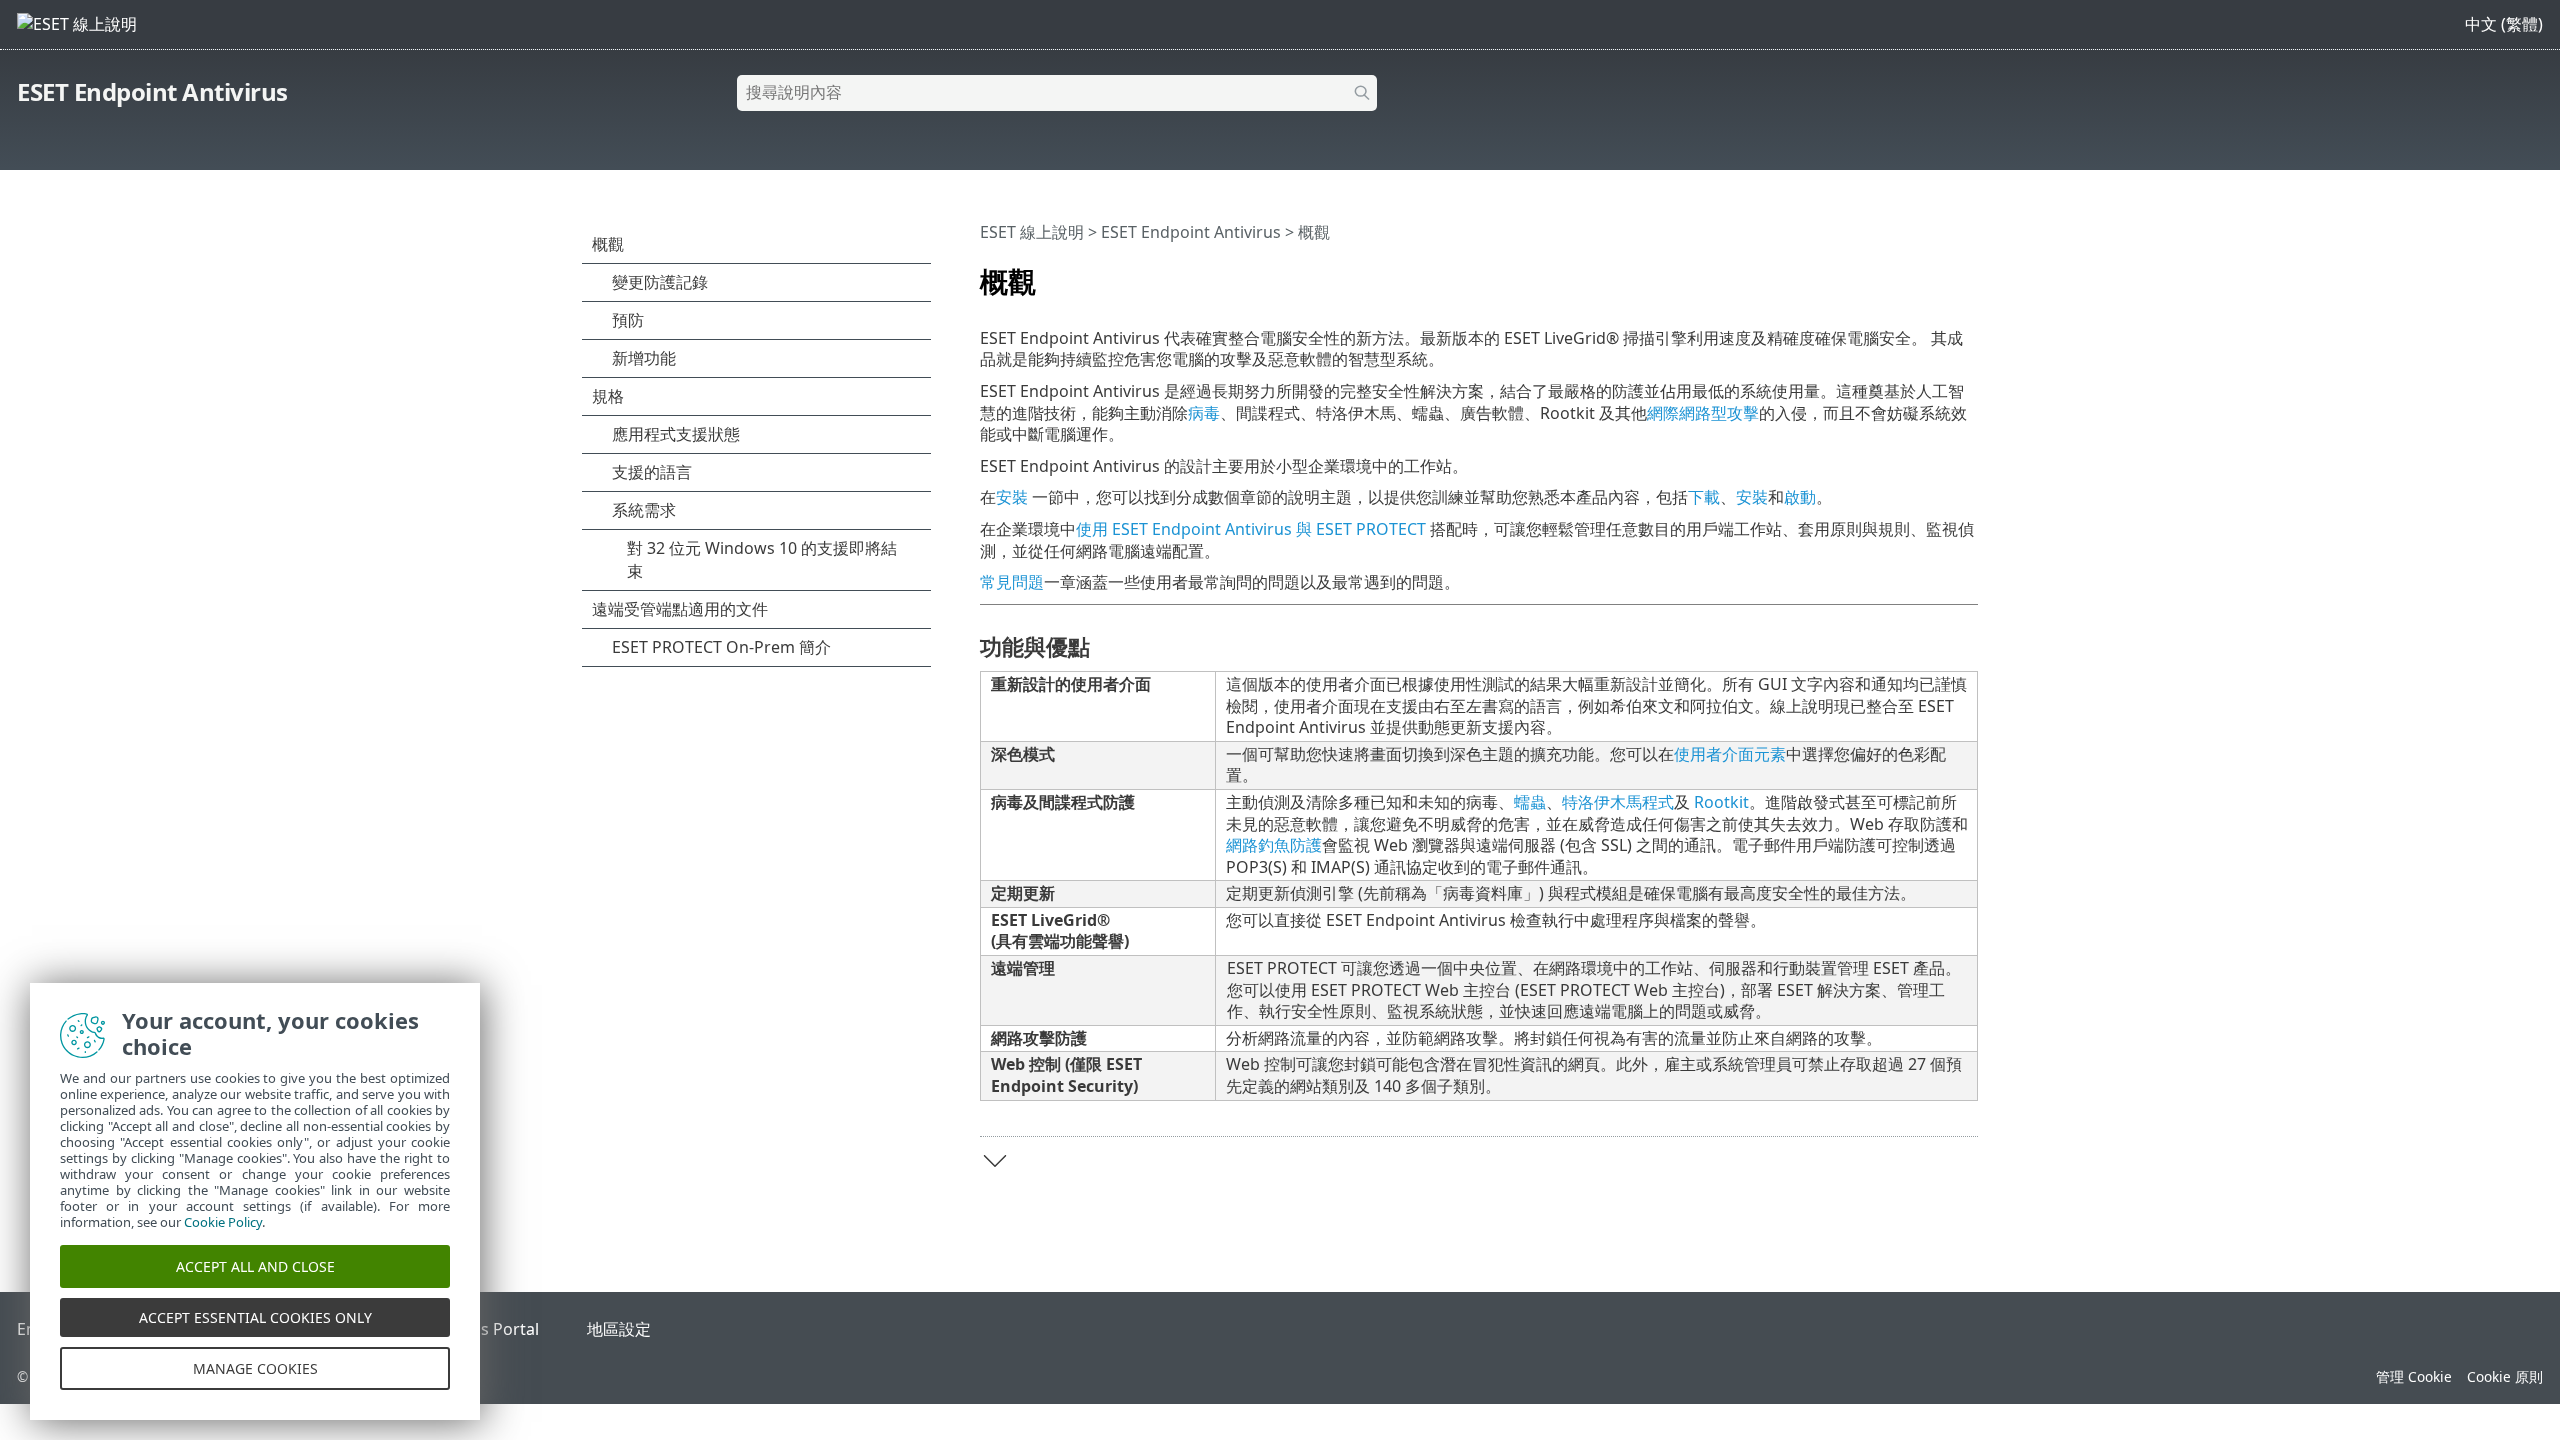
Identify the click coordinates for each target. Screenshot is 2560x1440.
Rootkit (1721, 802)
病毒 (1204, 413)
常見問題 (1012, 582)
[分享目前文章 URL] (1907, 273)
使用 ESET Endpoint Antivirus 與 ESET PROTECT (1251, 529)
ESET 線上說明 (1032, 232)
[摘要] (1967, 273)
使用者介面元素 (1730, 754)
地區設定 (619, 1329)
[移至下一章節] (995, 1161)
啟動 (1800, 497)
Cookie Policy (223, 1222)
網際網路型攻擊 (1703, 413)
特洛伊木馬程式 (1618, 802)
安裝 (1012, 497)
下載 (1704, 497)
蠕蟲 (1530, 802)
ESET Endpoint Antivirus (152, 91)
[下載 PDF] (1937, 273)
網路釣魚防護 (1274, 845)
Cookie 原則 (2505, 1376)
